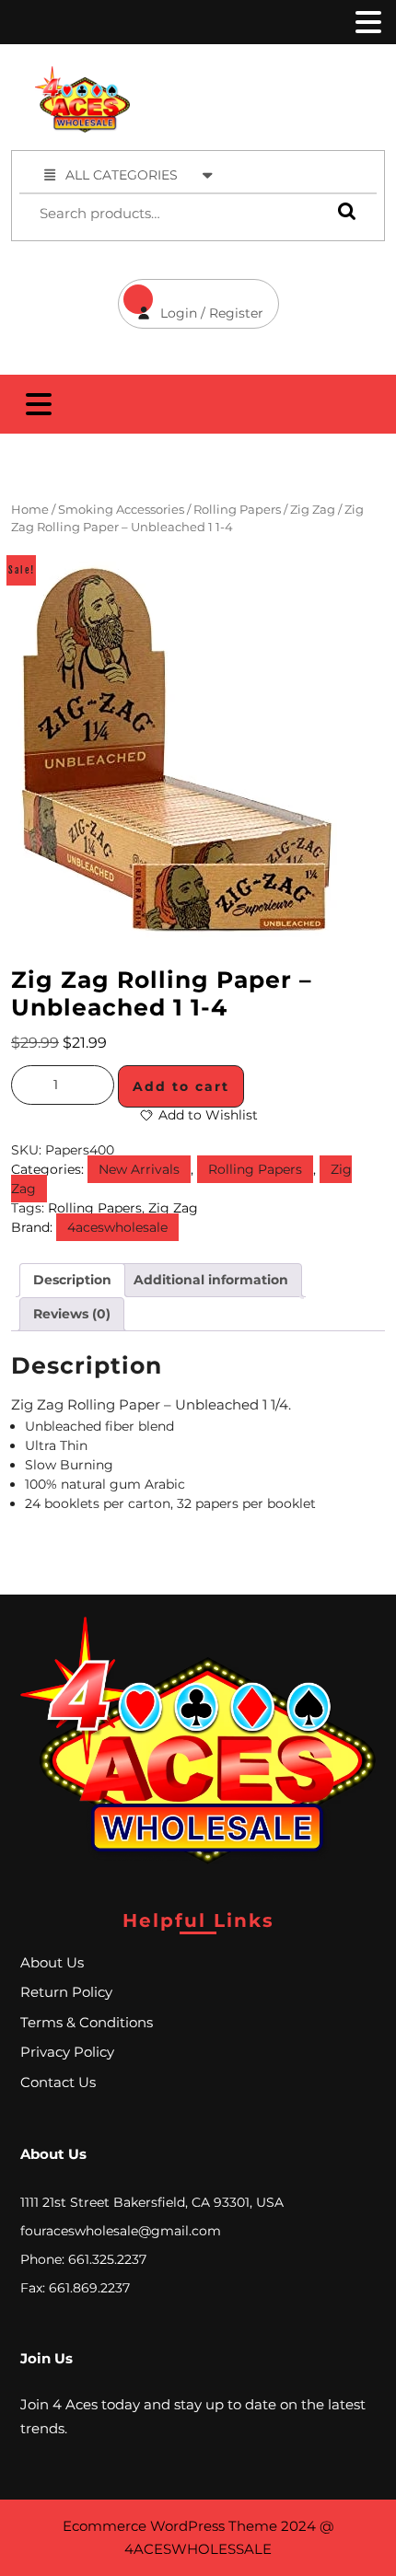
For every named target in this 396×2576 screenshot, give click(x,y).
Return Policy (66, 1992)
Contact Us (58, 2082)
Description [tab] (72, 1280)
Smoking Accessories (121, 510)
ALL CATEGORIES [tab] (122, 175)
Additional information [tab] (211, 1280)
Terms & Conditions (87, 2022)
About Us (52, 1962)
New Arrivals (139, 1169)
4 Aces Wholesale (280, 76)
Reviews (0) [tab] (72, 1314)
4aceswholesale (117, 1227)
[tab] (367, 22)
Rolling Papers (237, 510)
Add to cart (181, 1086)
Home (30, 510)
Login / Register (191, 300)
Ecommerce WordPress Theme (170, 2526)
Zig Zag (313, 510)
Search (343, 211)
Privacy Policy (67, 2052)
